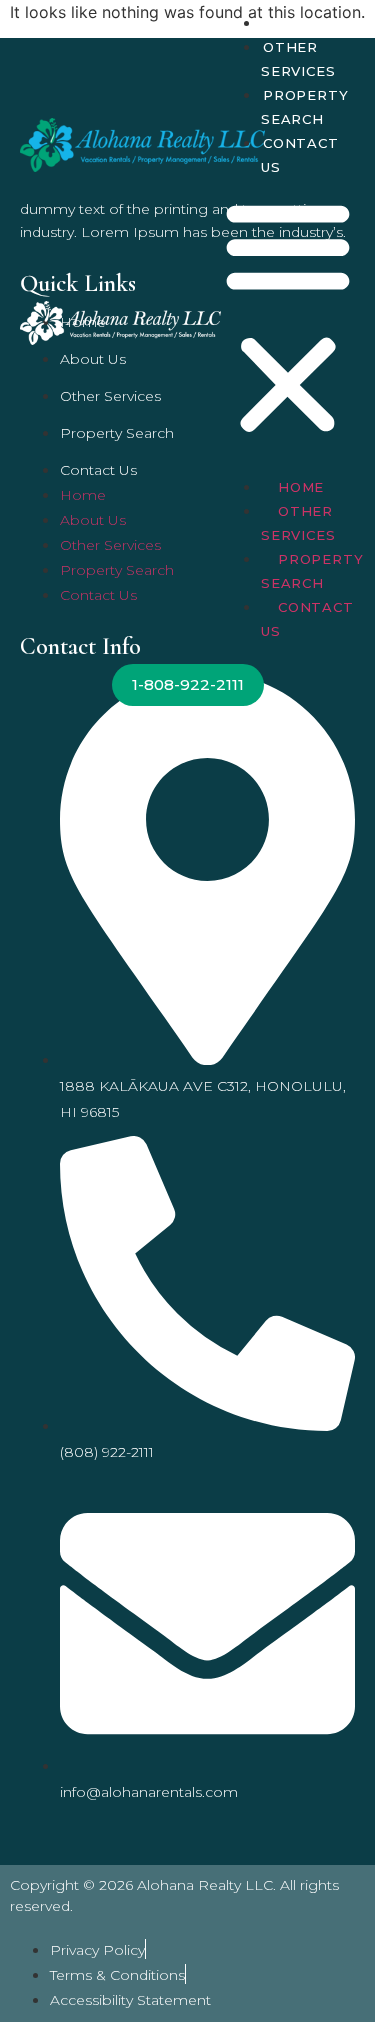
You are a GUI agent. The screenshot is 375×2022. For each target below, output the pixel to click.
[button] (288, 318)
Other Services (298, 59)
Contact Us (300, 155)
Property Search (304, 107)
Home (286, 23)
